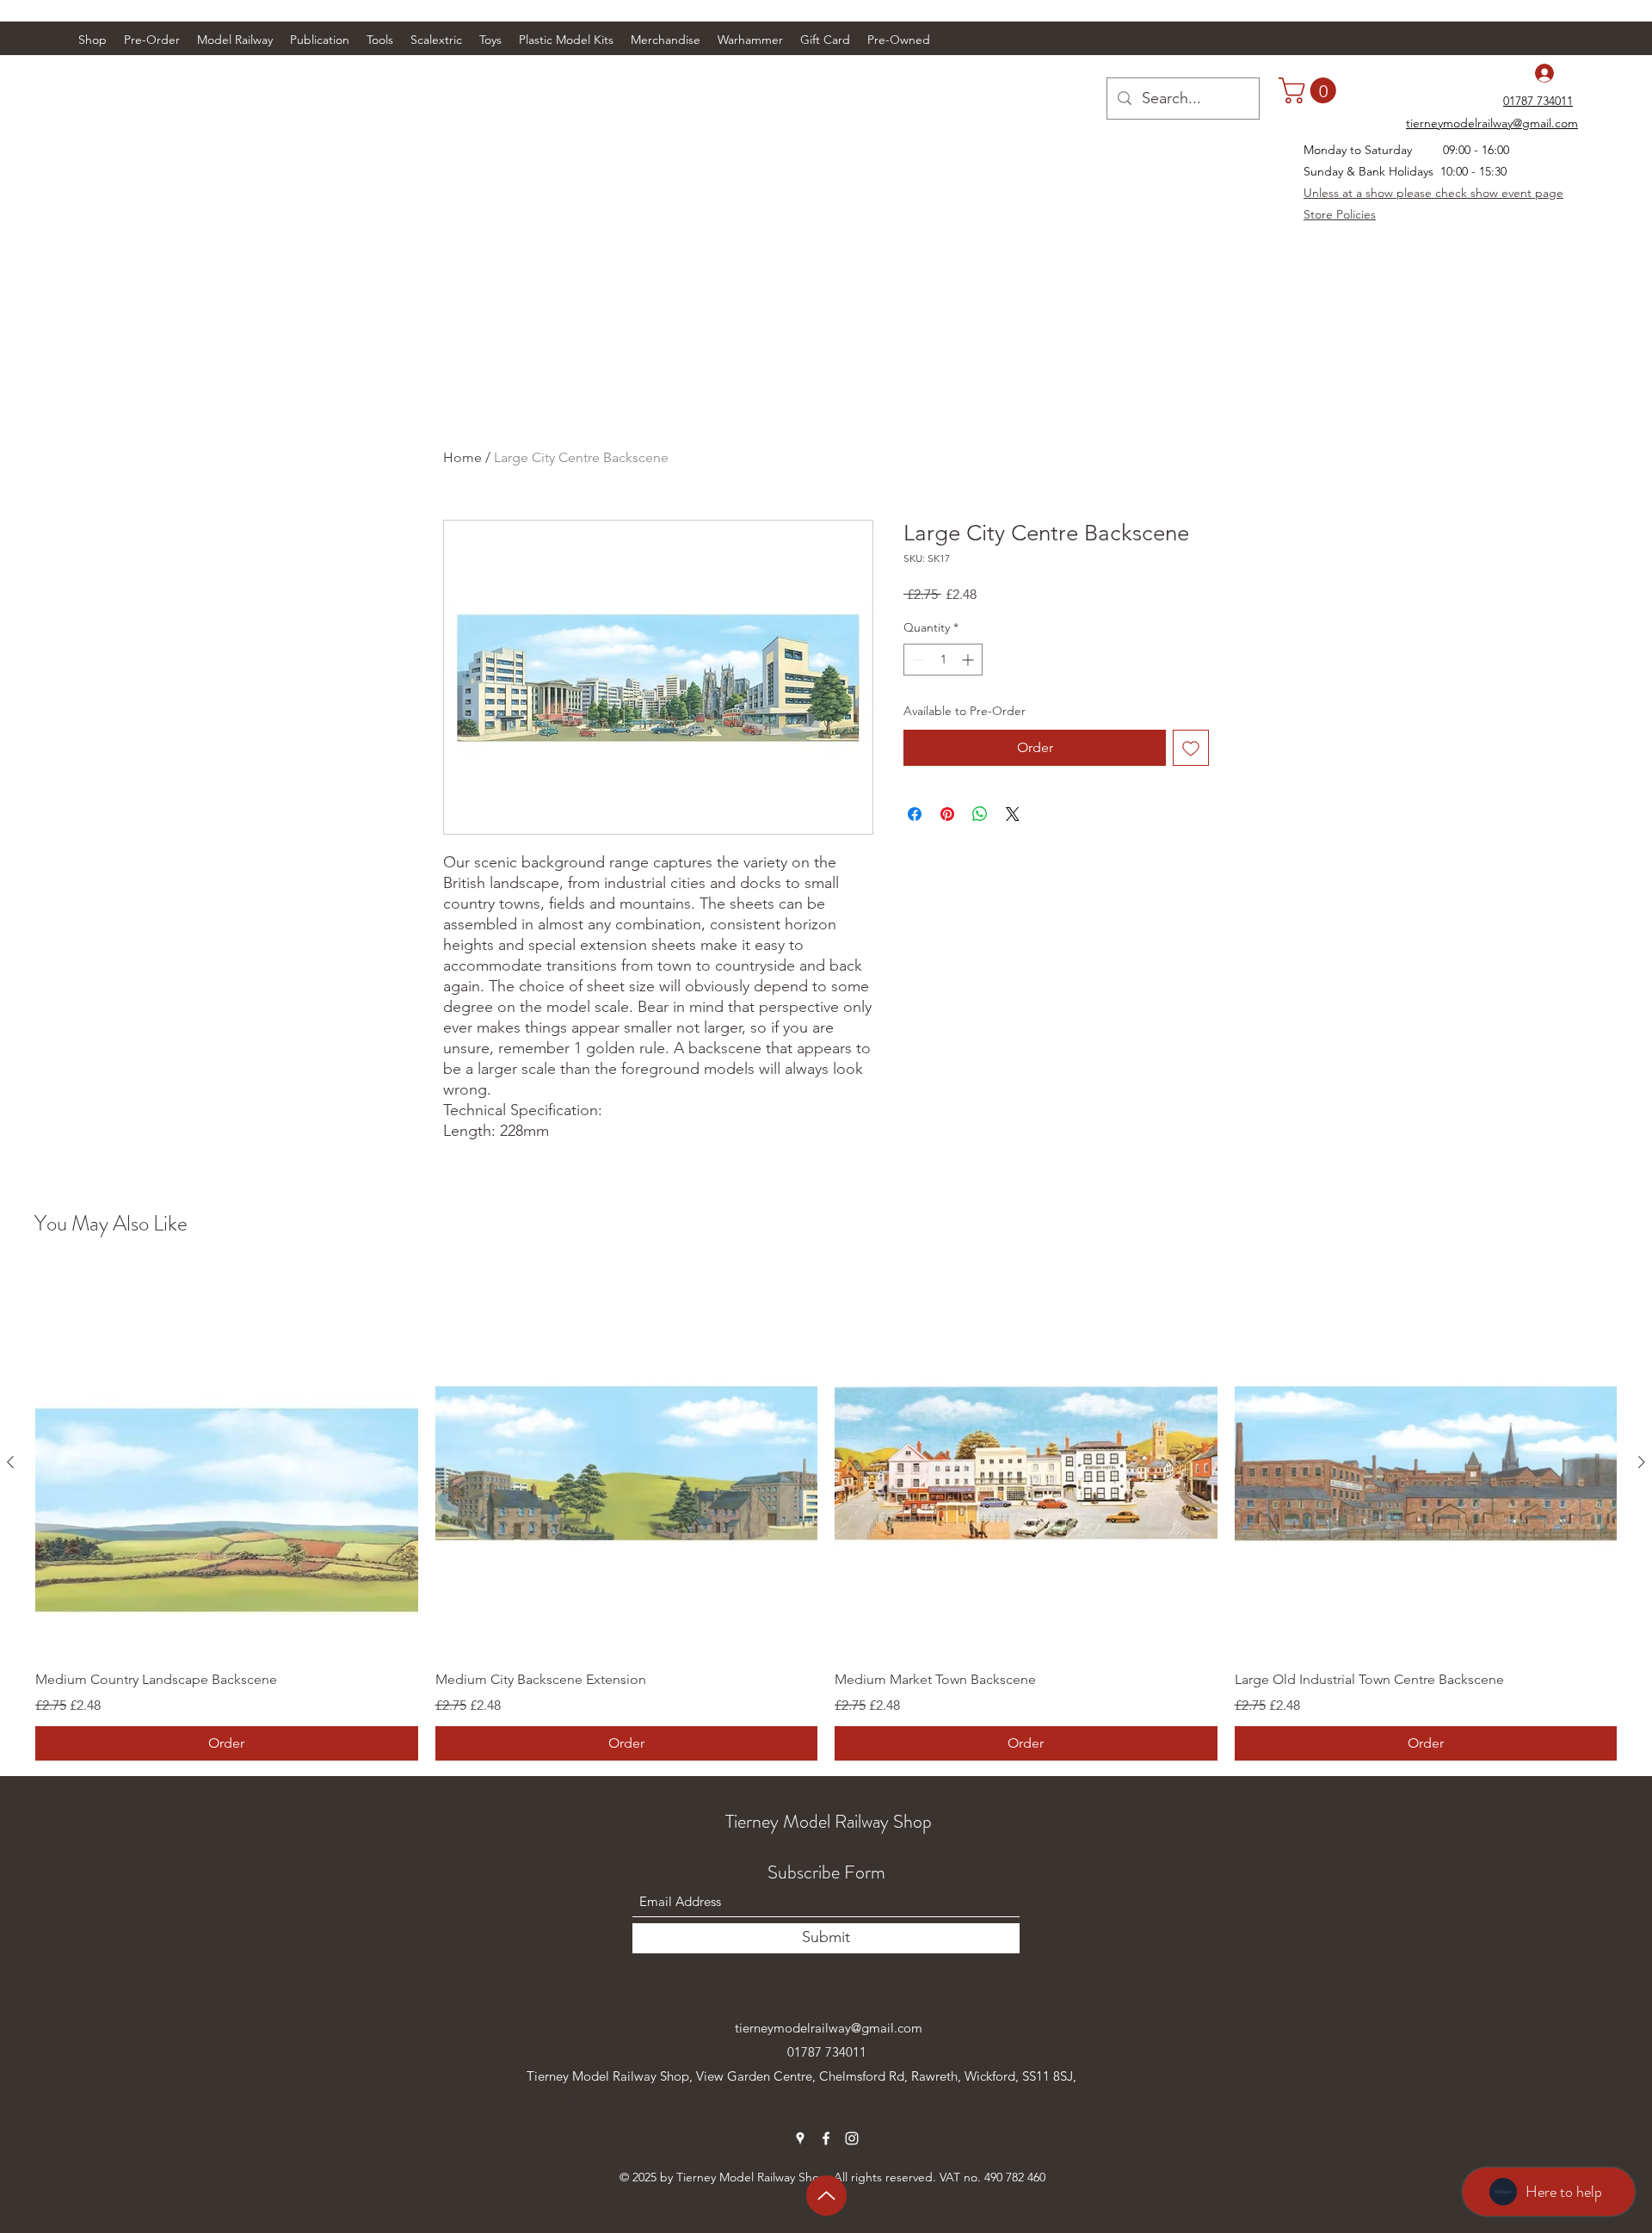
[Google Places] (800, 2138)
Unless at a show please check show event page (1433, 193)
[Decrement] (917, 660)
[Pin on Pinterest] (947, 814)
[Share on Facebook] (915, 814)
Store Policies (1340, 214)
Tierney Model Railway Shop (829, 1821)
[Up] (826, 2196)
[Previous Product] (10, 1462)
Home (462, 457)
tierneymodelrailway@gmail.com (829, 2028)
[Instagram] (852, 2138)
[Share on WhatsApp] (980, 814)
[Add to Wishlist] (1191, 748)
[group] (826, 1516)
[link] (1310, 90)
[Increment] (969, 660)
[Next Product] (1642, 1462)
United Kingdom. (575, 2100)
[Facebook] (826, 2138)
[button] (235, 40)
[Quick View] (227, 1462)
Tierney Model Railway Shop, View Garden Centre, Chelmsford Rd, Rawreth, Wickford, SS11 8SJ (800, 2076)
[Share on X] (1013, 814)
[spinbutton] (943, 660)
